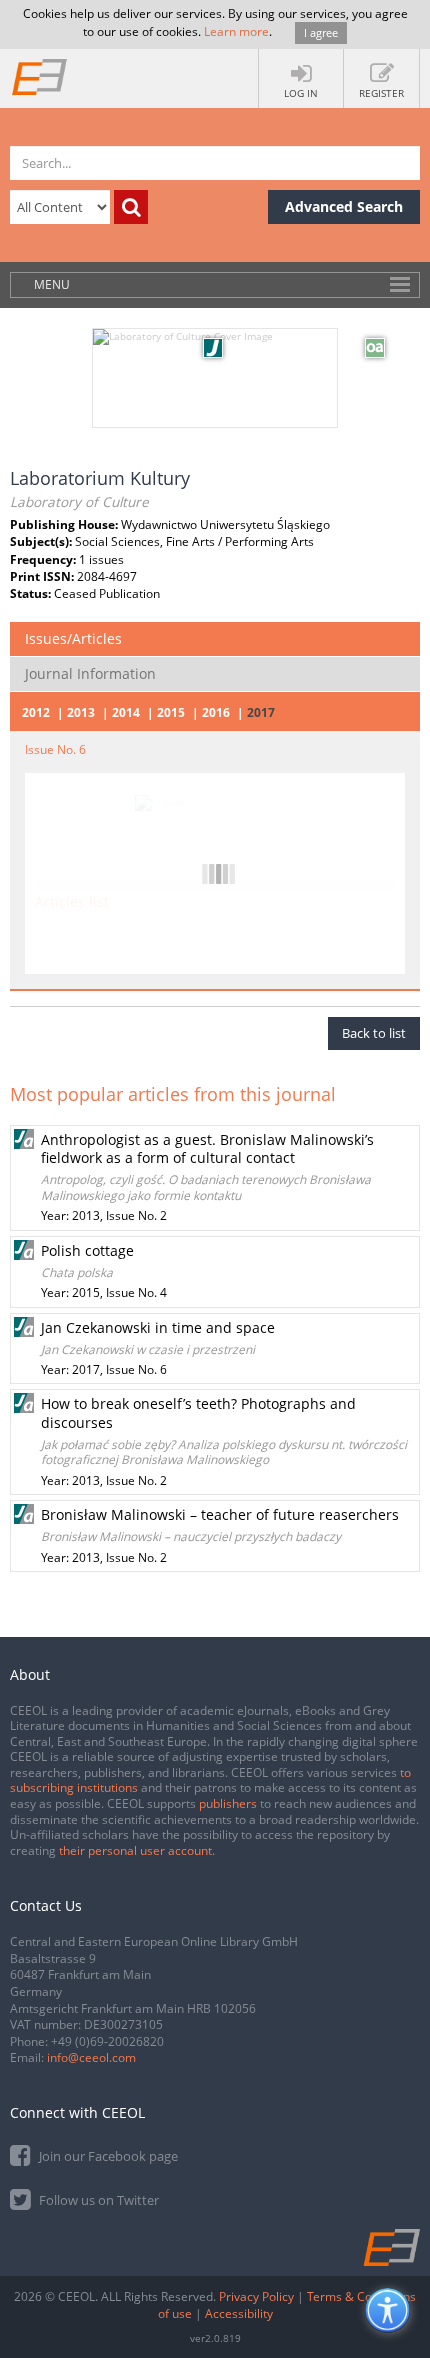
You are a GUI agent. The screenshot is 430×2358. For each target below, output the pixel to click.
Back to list (374, 1033)
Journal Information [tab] (90, 673)
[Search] (131, 207)
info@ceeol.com (91, 2057)
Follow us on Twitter (97, 2200)
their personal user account (135, 1850)
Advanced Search (344, 206)
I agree (321, 32)
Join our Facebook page (107, 2156)
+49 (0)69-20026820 (107, 2041)
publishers (228, 1803)
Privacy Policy (256, 2296)
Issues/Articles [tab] (73, 638)
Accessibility (239, 2313)
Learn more (236, 31)
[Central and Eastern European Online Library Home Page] (40, 76)
